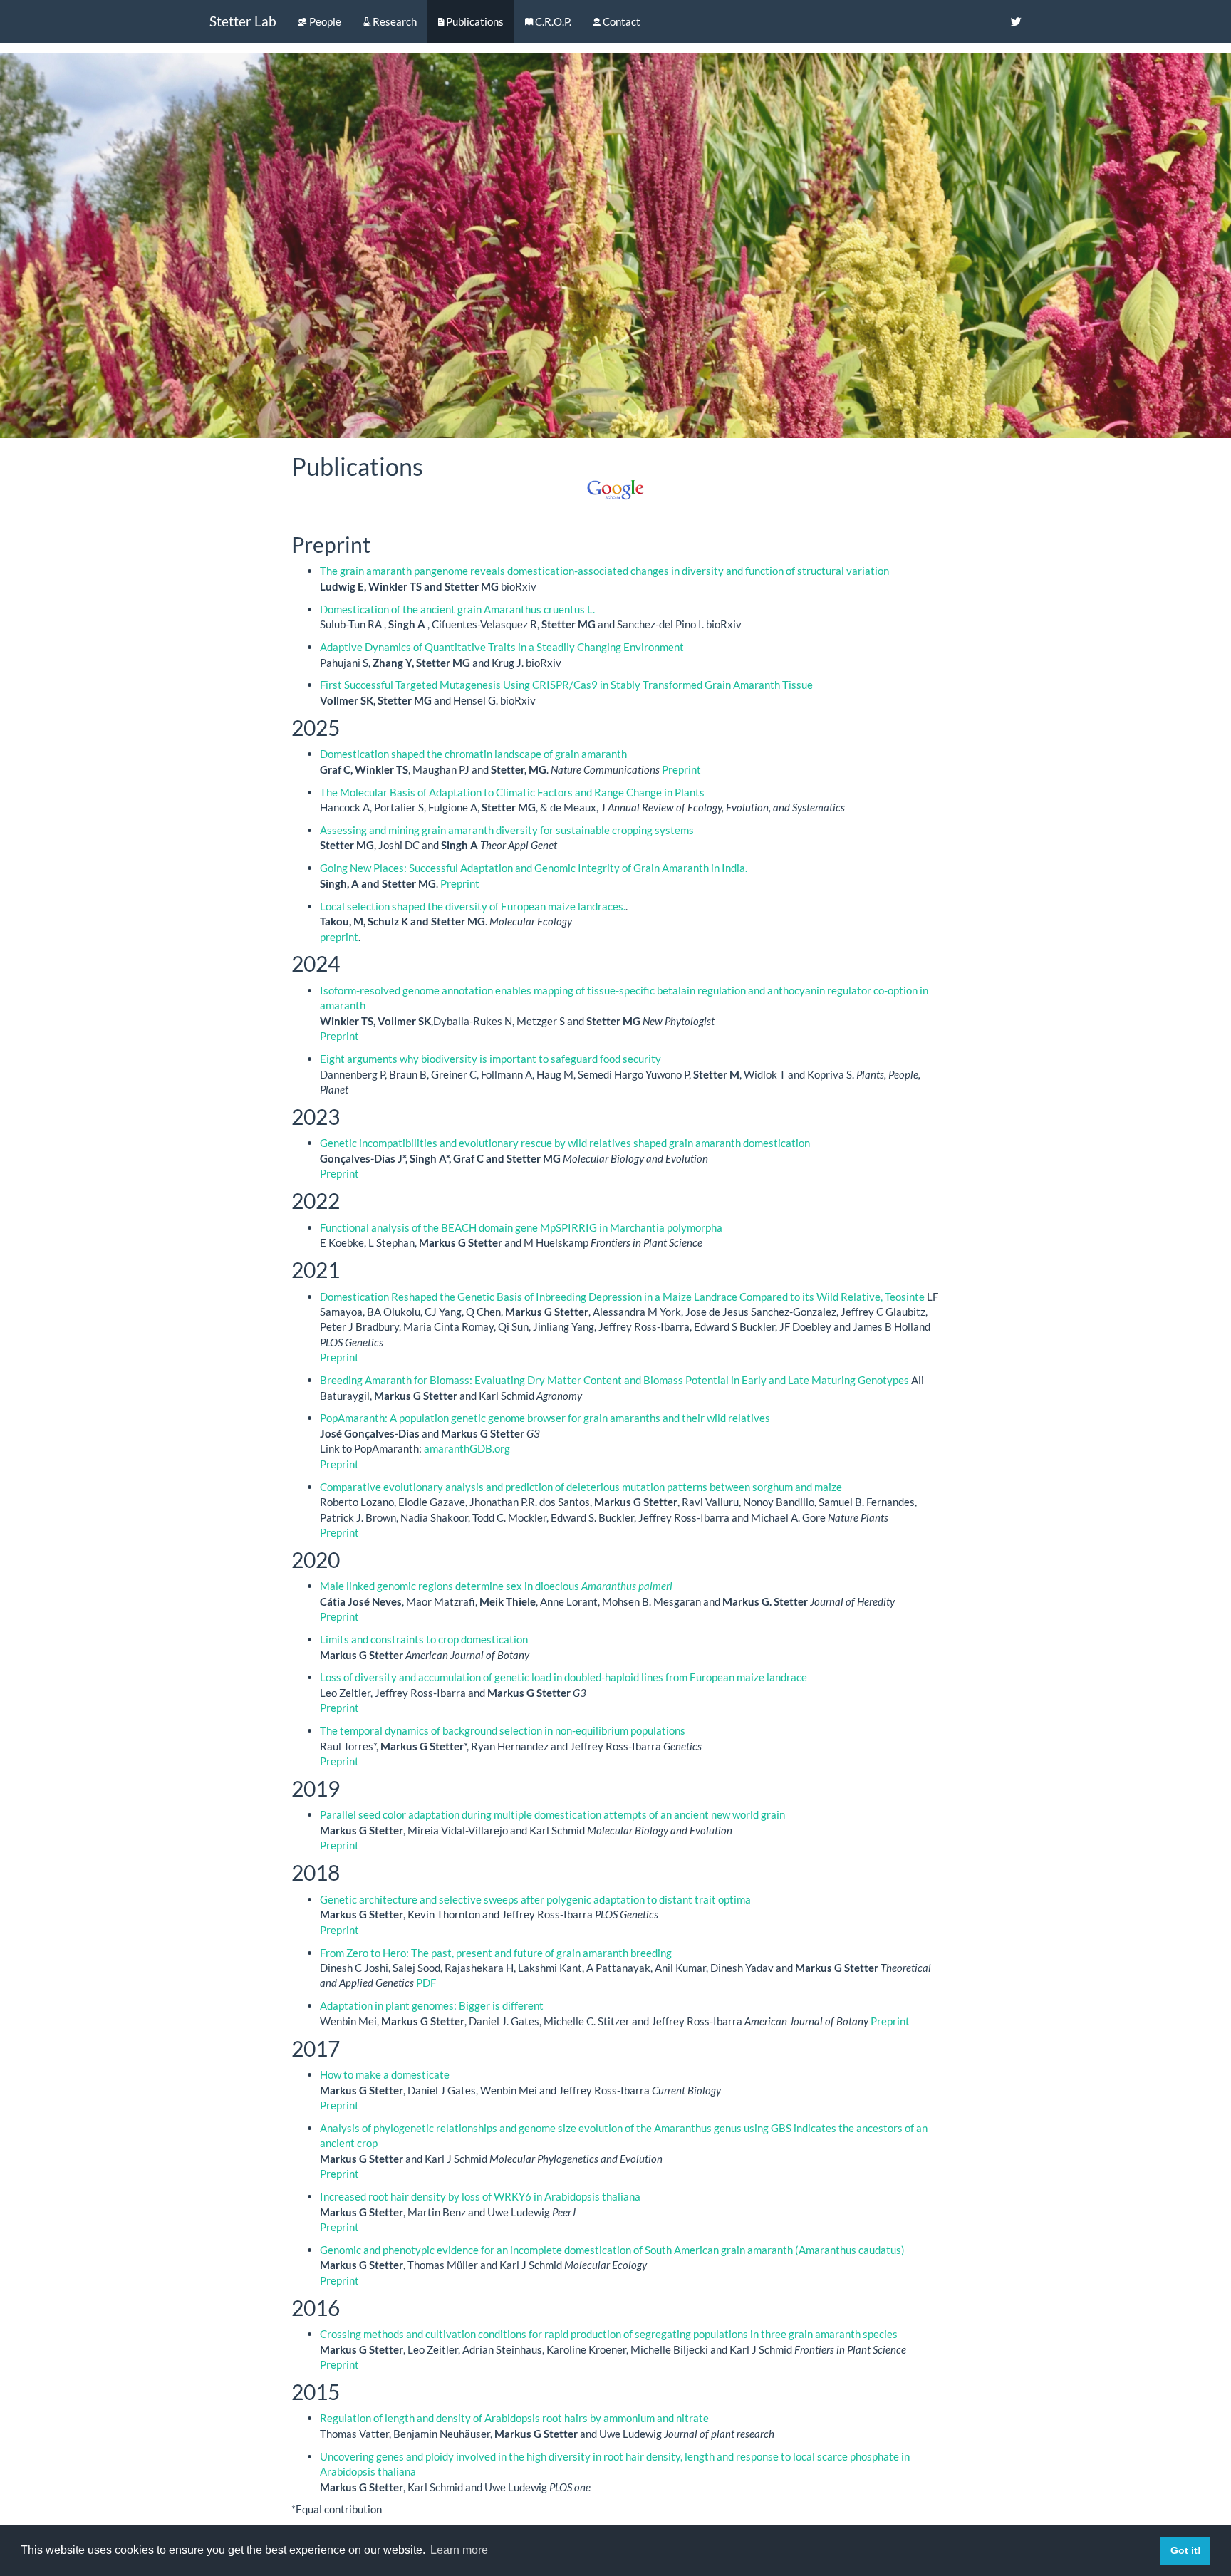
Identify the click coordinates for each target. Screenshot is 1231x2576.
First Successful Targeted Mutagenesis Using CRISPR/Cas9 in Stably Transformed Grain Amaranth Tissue (566, 685)
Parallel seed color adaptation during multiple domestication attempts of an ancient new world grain (552, 1815)
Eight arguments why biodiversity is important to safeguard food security (490, 1059)
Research (394, 21)
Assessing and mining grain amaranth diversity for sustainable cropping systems (507, 830)
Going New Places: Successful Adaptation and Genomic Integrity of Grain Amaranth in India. (534, 868)
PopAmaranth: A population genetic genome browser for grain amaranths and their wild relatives (545, 1418)
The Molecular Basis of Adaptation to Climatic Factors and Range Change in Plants (512, 792)
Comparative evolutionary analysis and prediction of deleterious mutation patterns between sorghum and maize (581, 1487)
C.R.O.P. (552, 21)
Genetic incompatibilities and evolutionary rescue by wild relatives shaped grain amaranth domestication (565, 1143)
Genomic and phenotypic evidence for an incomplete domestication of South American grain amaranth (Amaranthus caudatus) (612, 2250)
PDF (426, 1983)
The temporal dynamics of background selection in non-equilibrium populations (503, 1730)
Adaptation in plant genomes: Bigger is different (432, 2005)
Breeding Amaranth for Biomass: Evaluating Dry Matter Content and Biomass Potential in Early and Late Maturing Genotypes (614, 1380)
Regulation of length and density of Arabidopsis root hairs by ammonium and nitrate (514, 2418)
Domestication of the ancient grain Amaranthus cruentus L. (457, 609)
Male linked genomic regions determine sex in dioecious (496, 1586)
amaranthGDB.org (467, 1448)
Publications (474, 21)
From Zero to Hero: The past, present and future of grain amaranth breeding (496, 1953)
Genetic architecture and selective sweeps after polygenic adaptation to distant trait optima (535, 1899)
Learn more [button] (459, 2550)
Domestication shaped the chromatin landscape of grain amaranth (473, 754)
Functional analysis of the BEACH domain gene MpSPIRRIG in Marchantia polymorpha (521, 1227)
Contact (620, 21)
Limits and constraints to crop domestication (424, 1639)
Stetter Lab (243, 21)
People (324, 21)
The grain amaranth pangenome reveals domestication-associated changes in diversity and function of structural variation (604, 571)
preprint (339, 937)
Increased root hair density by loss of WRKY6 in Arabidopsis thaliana (480, 2196)
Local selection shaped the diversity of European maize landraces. (473, 906)
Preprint (681, 769)
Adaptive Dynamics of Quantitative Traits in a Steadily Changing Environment (502, 647)
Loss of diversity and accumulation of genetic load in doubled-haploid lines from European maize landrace (563, 1677)
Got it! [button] (1186, 2550)
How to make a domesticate (385, 2074)
